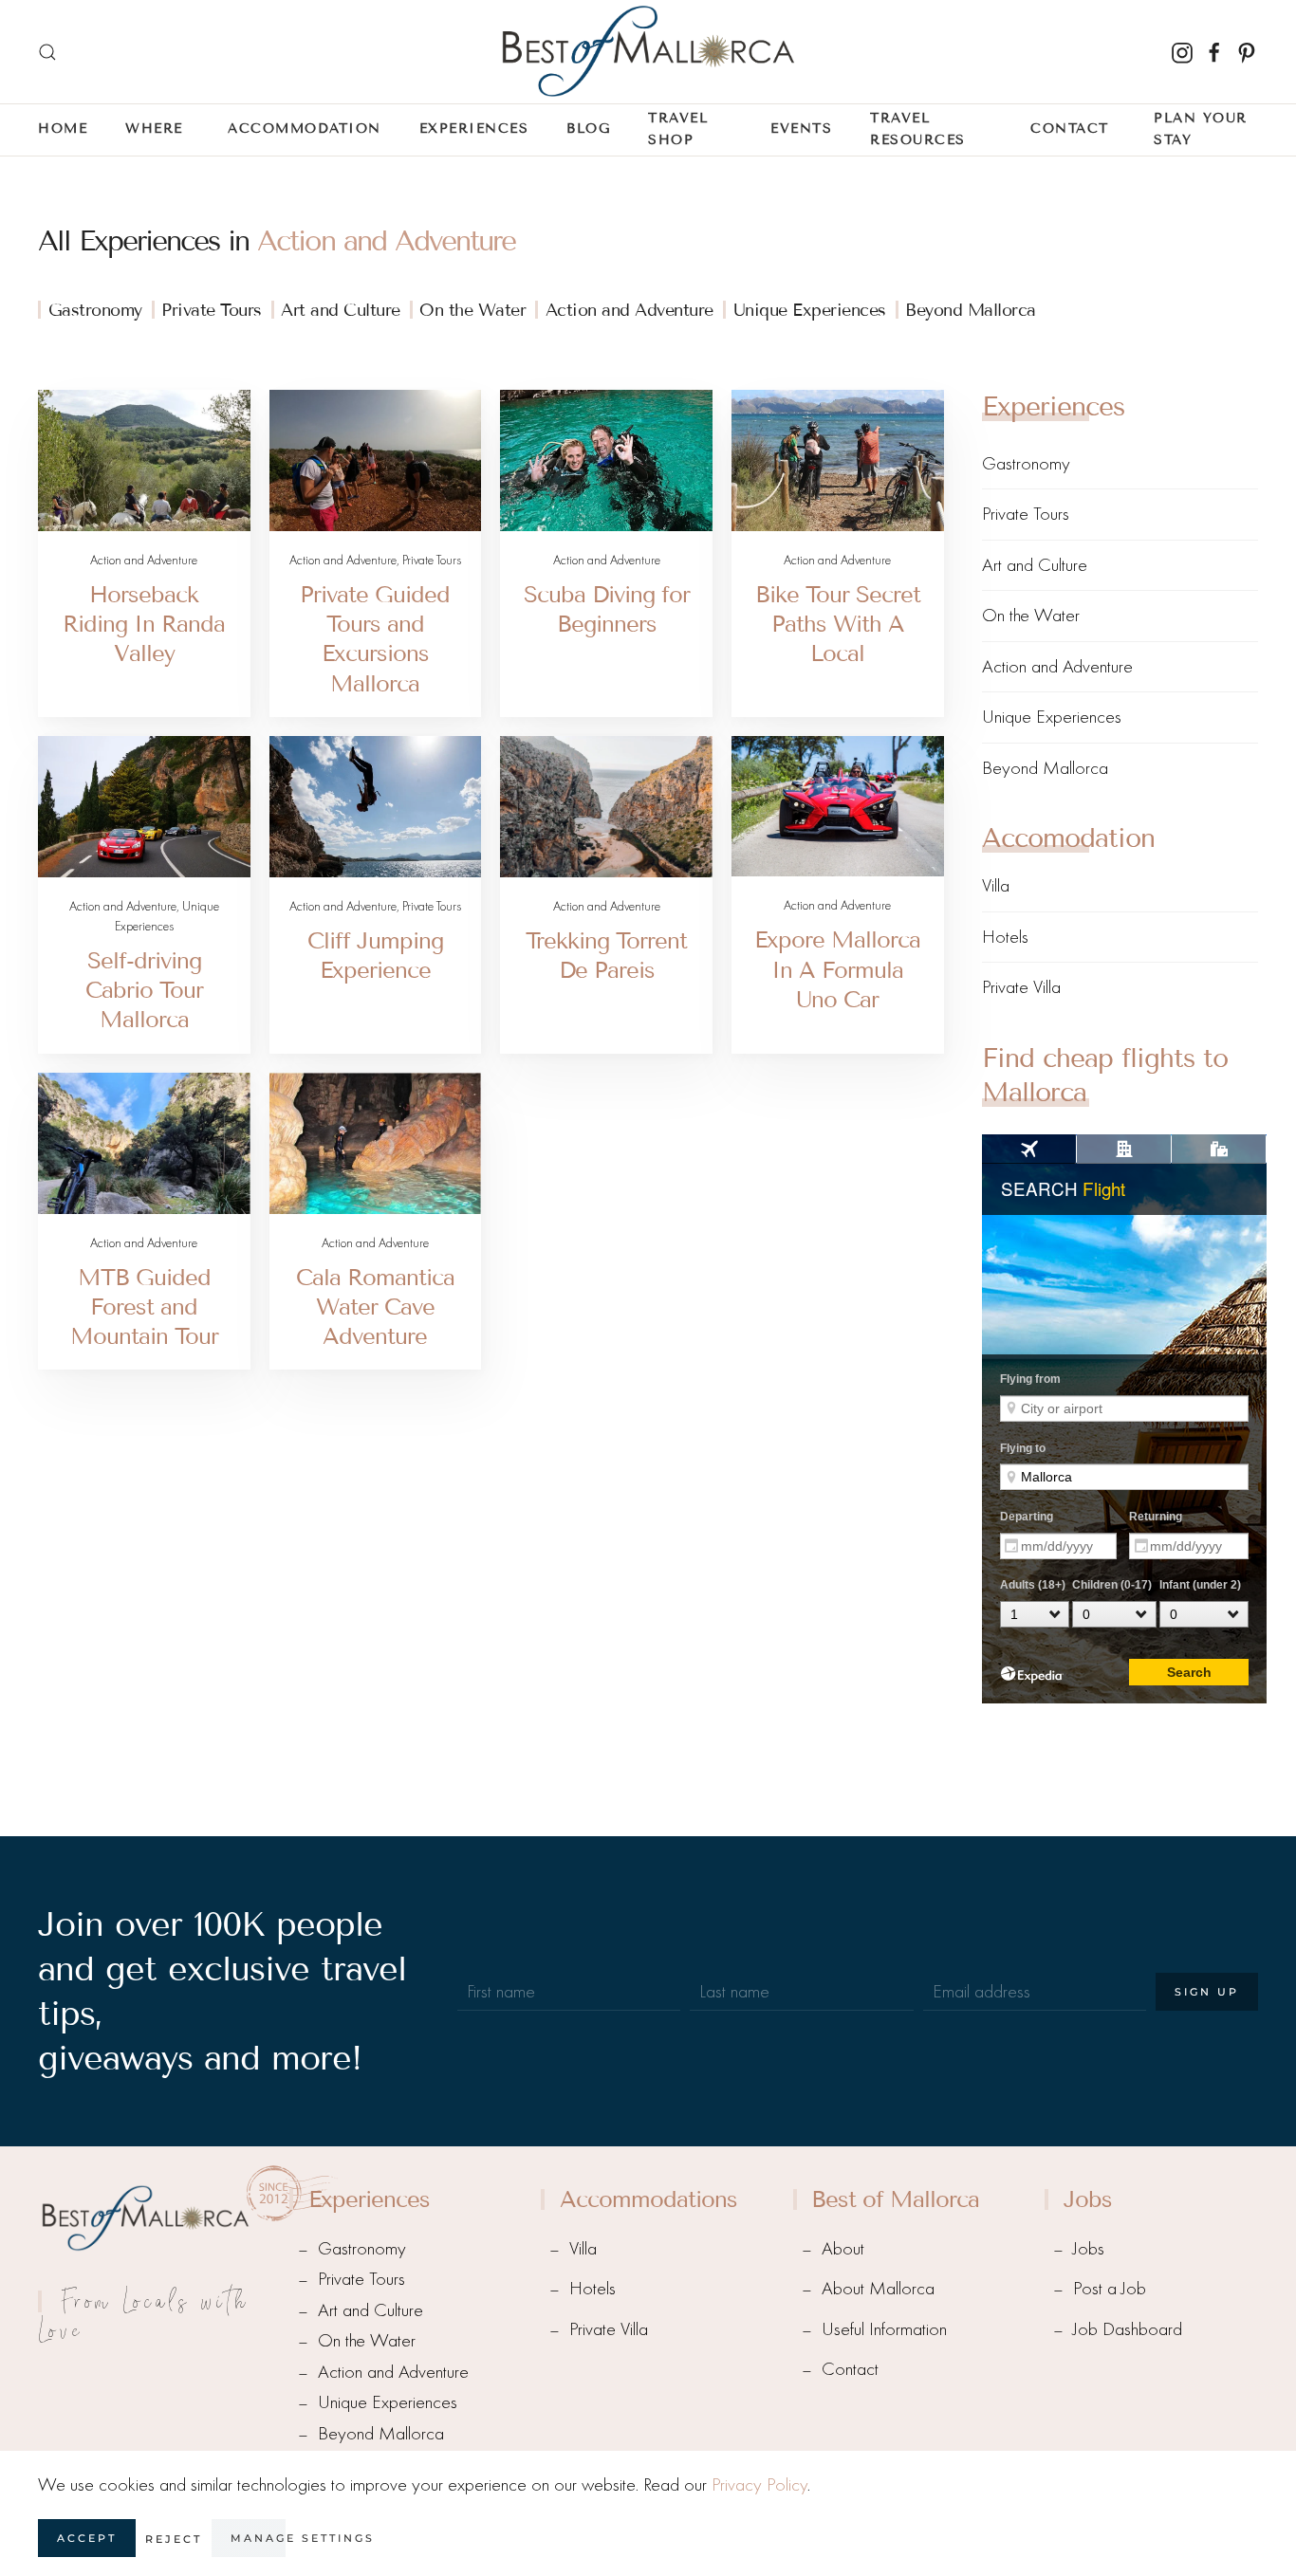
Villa (996, 885)
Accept (87, 2538)
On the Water (472, 310)
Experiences (474, 129)
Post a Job (1110, 2288)
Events (801, 129)
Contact (850, 2369)
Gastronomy (95, 310)
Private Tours (212, 310)
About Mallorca (878, 2288)
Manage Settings (303, 2538)
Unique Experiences (810, 310)
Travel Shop (678, 129)
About (843, 2248)
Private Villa (1021, 987)
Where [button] (154, 129)
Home (63, 129)
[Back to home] (648, 52)
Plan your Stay (1201, 129)
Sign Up (1207, 1992)
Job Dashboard (1128, 2329)
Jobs (1089, 2248)
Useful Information (884, 2329)
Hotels (1005, 937)
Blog (588, 129)
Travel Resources (918, 129)
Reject (174, 2539)
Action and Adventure (386, 241)
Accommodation (305, 129)
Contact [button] (1070, 129)
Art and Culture (341, 310)
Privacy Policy (759, 2484)
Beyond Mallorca (971, 310)
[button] (47, 52)
